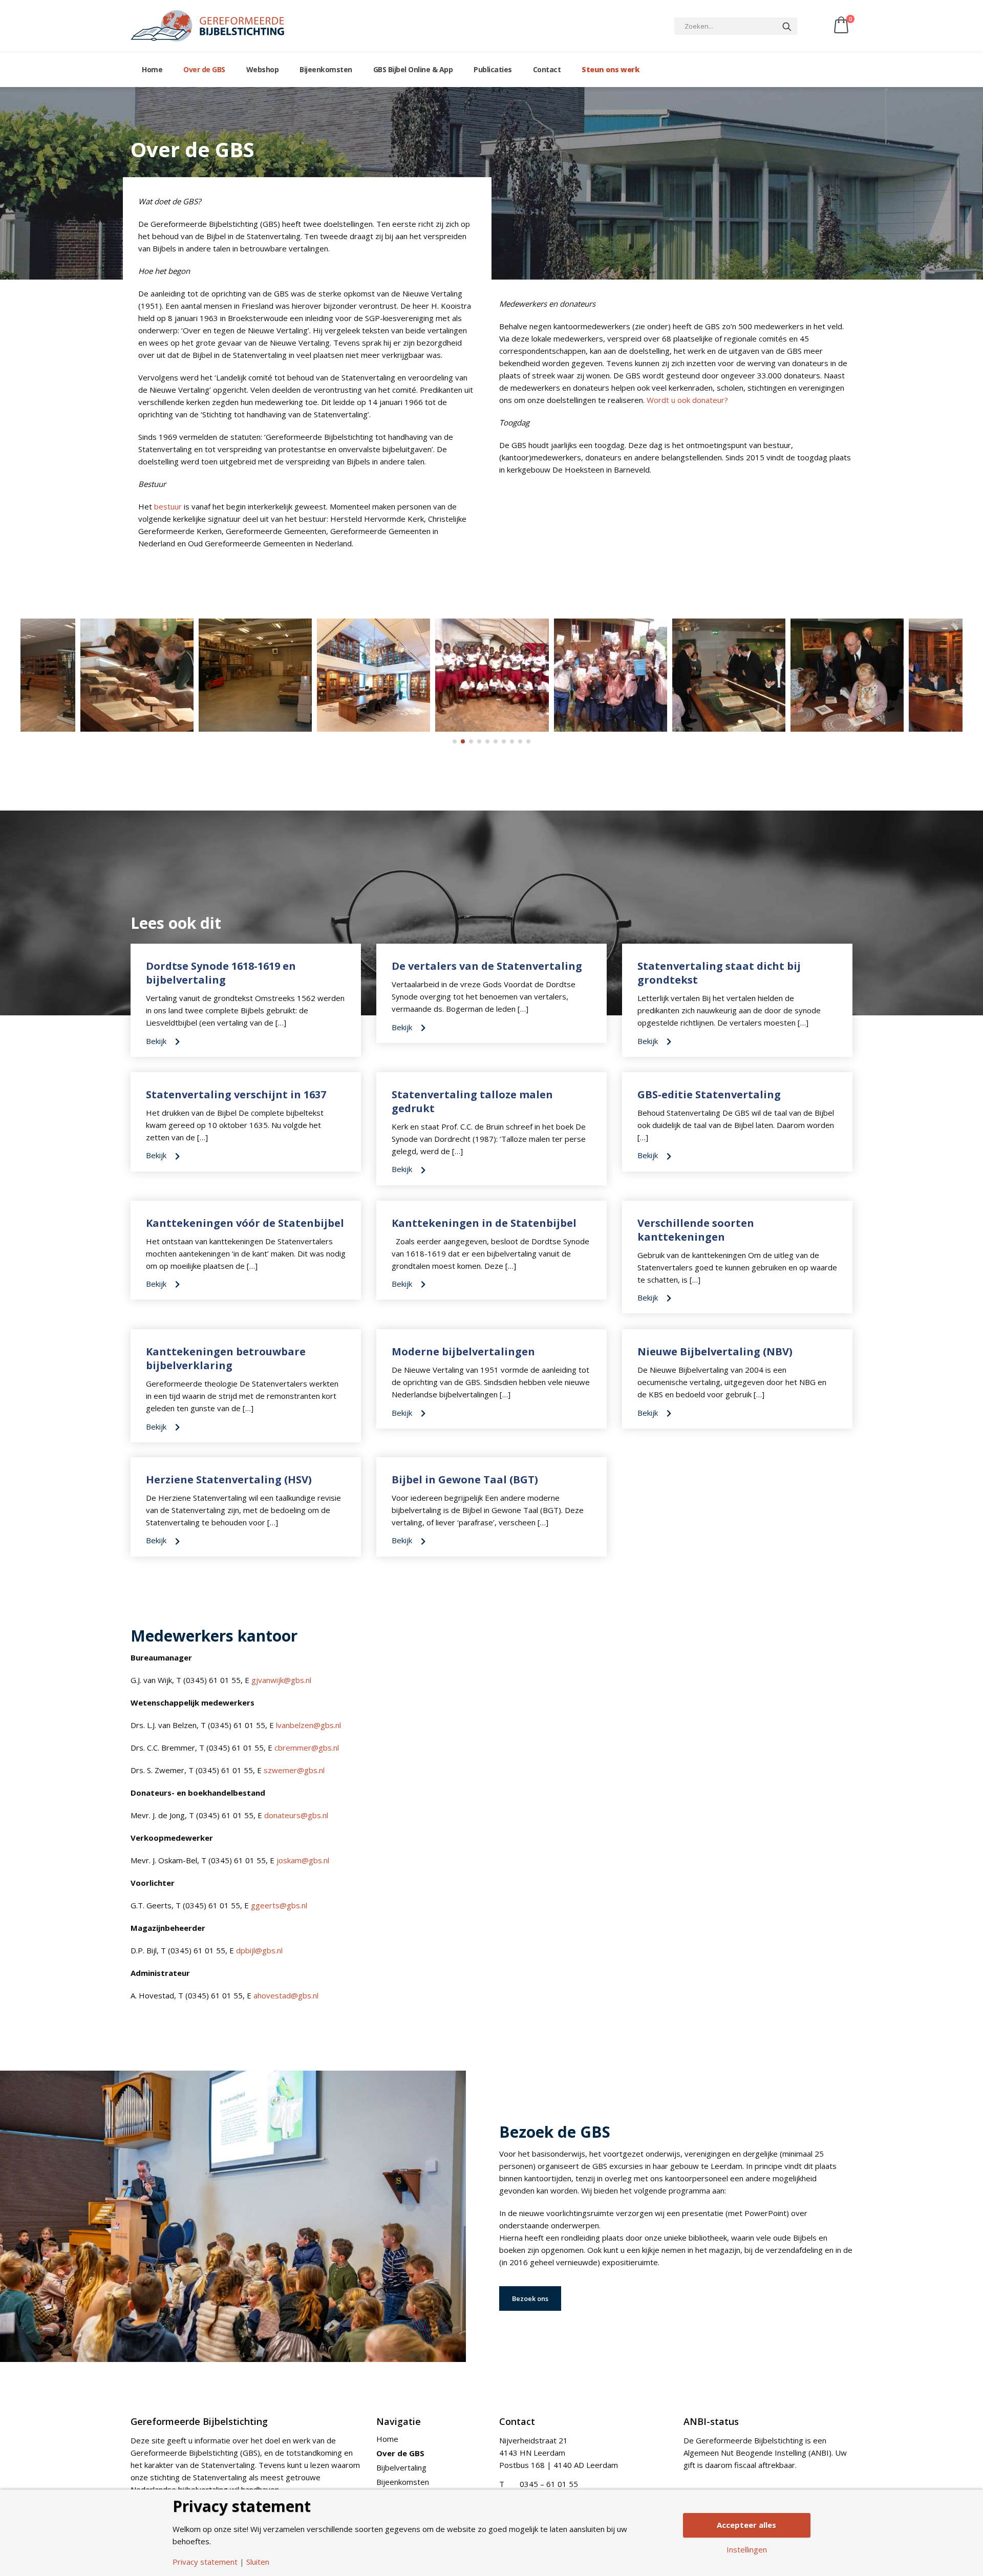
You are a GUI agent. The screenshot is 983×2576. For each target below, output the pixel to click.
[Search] (787, 26)
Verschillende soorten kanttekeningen (696, 1230)
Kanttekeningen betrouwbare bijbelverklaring (226, 1358)
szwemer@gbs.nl (294, 1770)
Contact (547, 69)
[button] (455, 741)
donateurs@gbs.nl (296, 1815)
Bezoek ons (530, 2298)
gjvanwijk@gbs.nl (281, 1680)
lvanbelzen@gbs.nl (308, 1725)
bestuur (168, 506)
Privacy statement (205, 2562)
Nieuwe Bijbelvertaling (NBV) (715, 1351)
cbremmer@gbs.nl (307, 1748)
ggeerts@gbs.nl (279, 1905)
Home (152, 69)
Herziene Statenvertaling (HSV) (229, 1479)
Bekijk (157, 1041)
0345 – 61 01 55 (549, 2484)
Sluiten (258, 2562)
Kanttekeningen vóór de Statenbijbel (245, 1223)
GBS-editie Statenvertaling (709, 1094)
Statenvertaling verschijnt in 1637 (236, 1094)
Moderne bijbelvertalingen (463, 1351)
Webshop (263, 69)
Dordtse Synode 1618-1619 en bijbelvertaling (221, 973)
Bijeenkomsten (326, 69)
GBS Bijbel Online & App (413, 69)
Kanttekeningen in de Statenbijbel (484, 1223)
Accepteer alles (746, 2525)
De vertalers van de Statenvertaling (487, 966)
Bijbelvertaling (401, 2467)
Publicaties (493, 69)
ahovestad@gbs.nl (286, 1995)
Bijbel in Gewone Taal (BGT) (465, 1479)
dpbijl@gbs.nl (259, 1950)
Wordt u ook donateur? (687, 400)
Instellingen (747, 2550)
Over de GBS (204, 69)
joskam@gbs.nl (303, 1860)
